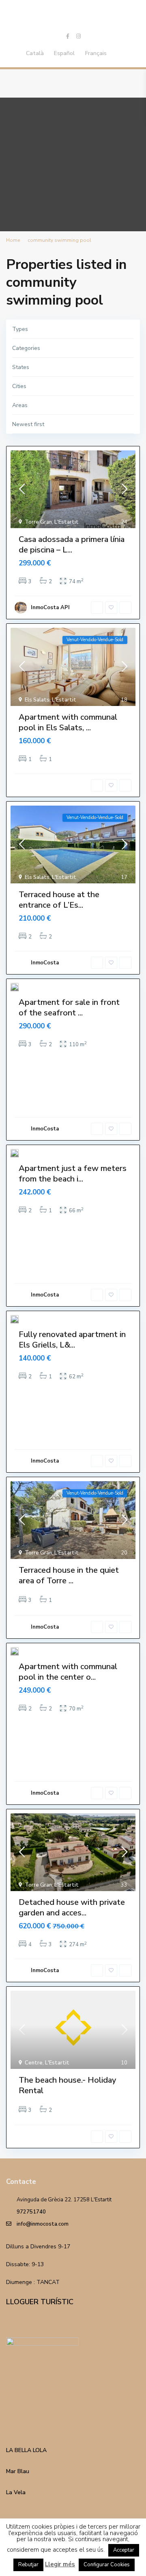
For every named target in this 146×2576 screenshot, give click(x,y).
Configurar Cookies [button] (107, 2565)
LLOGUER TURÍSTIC (40, 2302)
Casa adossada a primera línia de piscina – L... (72, 545)
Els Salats (37, 700)
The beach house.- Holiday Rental (67, 2085)
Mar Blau (18, 2471)
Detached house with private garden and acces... (72, 1907)
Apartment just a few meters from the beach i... (73, 1174)
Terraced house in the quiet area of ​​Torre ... (69, 1575)
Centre (34, 2063)
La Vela (16, 2492)
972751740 (31, 2212)
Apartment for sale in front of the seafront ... (69, 1008)
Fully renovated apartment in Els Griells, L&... (72, 1340)
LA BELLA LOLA (26, 2450)
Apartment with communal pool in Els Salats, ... (68, 722)
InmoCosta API (50, 608)
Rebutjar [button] (28, 2565)
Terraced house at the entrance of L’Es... (59, 900)
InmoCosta (45, 963)
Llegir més (60, 2564)
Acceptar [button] (124, 2550)
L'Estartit (67, 522)
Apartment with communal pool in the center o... (68, 1672)
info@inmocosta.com (43, 2224)
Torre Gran (38, 522)
